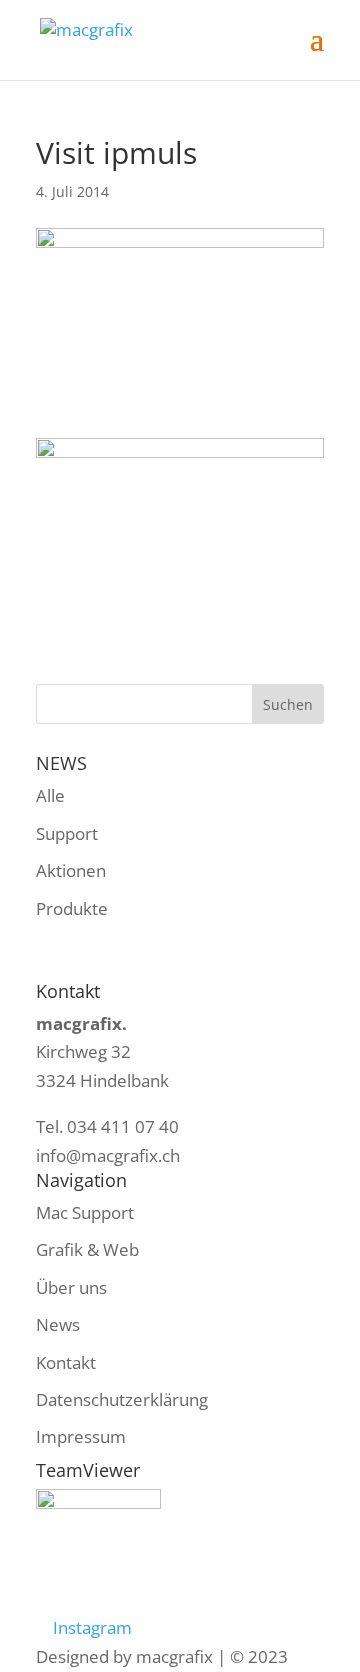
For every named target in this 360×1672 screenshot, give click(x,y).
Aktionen (71, 870)
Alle (50, 795)
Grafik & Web (87, 1249)
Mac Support (85, 1212)
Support (67, 833)
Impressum (81, 1436)
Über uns (71, 1287)
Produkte (72, 908)
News (58, 1324)
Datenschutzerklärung (122, 1399)
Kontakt (66, 1362)
